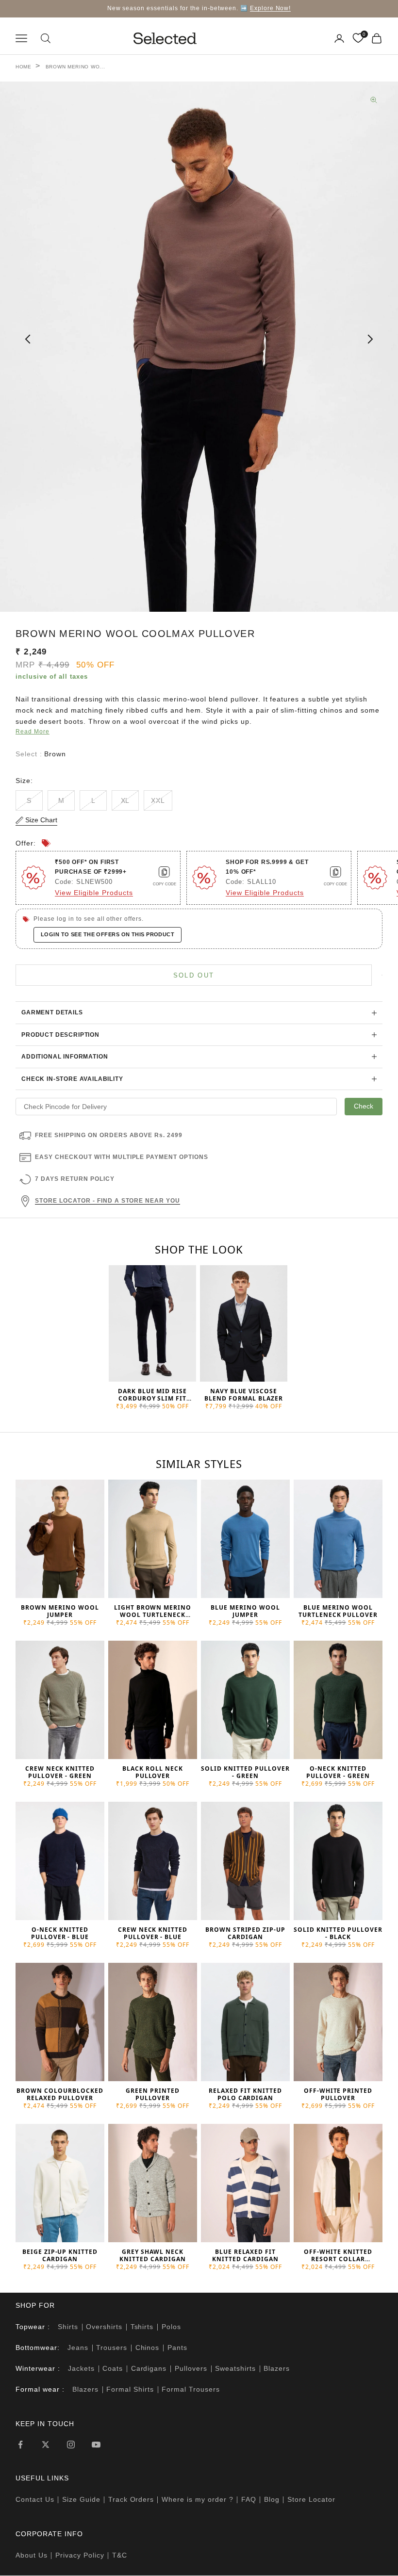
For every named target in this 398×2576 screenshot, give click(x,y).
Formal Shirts (130, 2389)
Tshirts (142, 2327)
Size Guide (81, 2499)
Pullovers (191, 2368)
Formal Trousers (191, 2389)
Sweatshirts (235, 2368)
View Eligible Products (94, 893)
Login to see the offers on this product (108, 934)
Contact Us (35, 2499)
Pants (177, 2348)
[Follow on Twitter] (46, 2445)
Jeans (78, 2348)
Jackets (81, 2368)
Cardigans (149, 2368)
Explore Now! (271, 8)
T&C (120, 2555)
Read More (33, 732)
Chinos (148, 2348)
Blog (272, 2499)
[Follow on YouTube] (96, 2445)
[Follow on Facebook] (20, 2445)
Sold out (194, 975)
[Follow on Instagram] (71, 2445)
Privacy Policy (80, 2555)
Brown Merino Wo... (75, 67)
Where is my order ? (198, 2499)
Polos (171, 2327)
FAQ (249, 2499)
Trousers (112, 2348)
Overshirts (104, 2327)
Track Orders (131, 2499)
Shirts (68, 2327)
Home (24, 67)
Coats (113, 2368)
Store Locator (311, 2499)
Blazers (277, 2368)
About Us (32, 2555)
